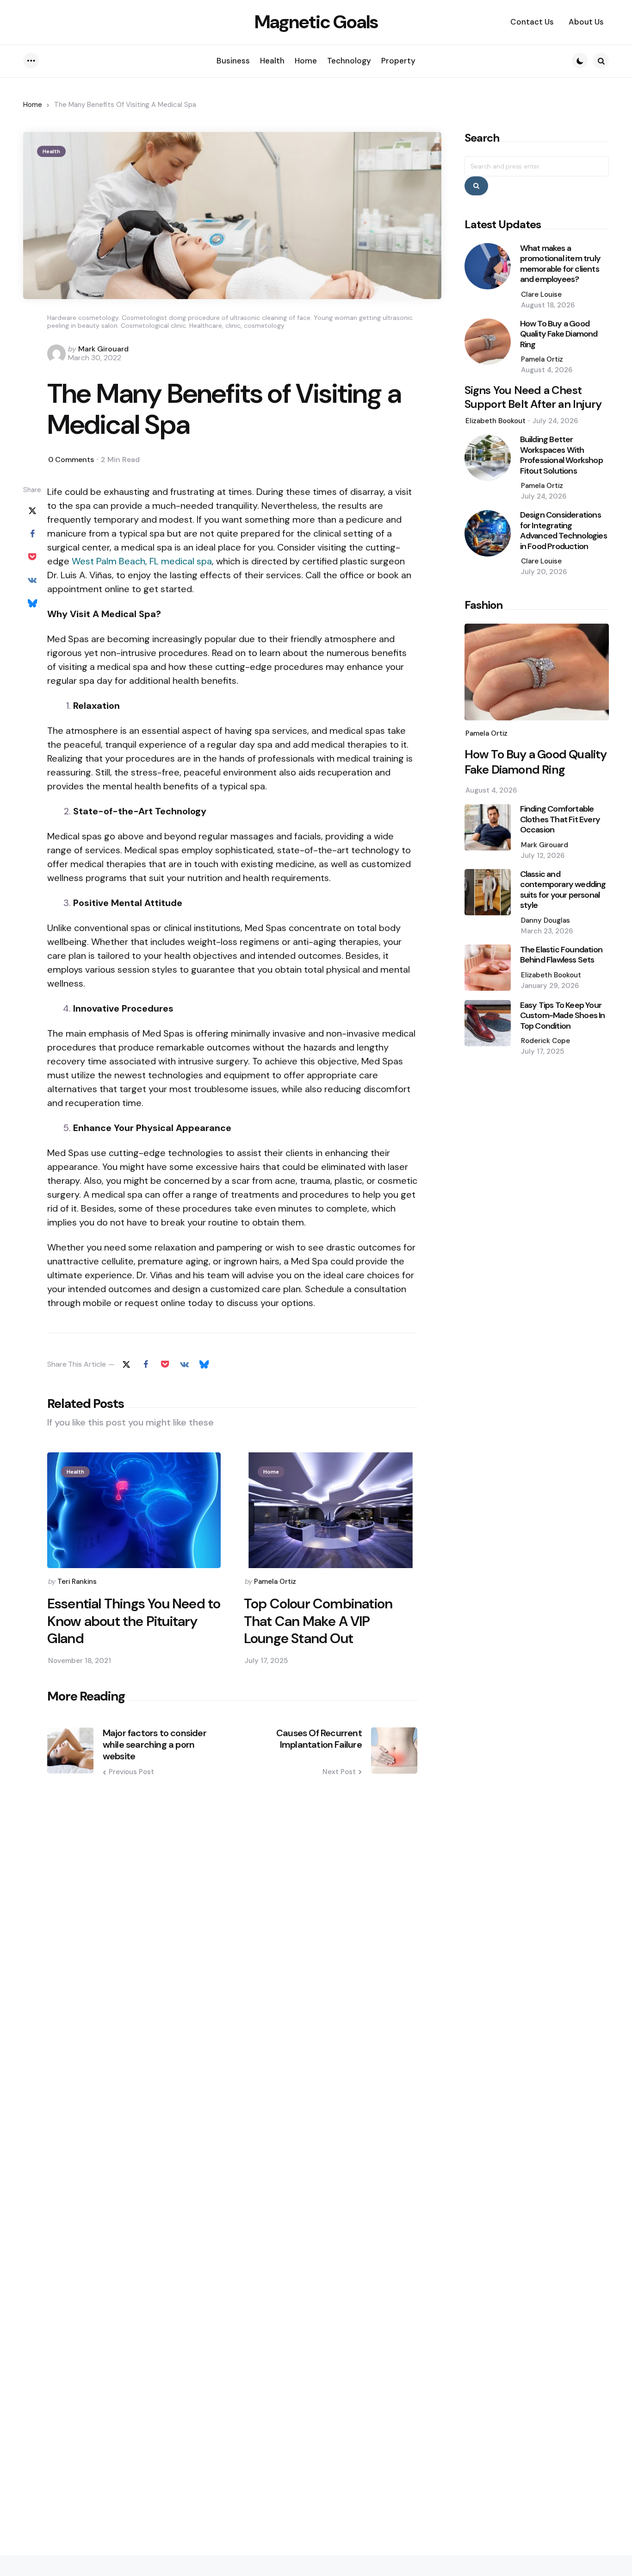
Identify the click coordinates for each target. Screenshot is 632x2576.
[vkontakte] (32, 580)
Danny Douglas (545, 920)
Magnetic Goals (316, 22)
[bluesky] (32, 603)
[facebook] (32, 533)
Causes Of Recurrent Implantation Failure (319, 1739)
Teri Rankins (77, 1582)
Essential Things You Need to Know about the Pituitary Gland (134, 1621)
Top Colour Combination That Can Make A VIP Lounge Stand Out (318, 1621)
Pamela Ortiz (275, 1582)
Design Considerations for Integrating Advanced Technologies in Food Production (564, 531)
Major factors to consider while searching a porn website (155, 1745)
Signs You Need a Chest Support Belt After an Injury (533, 398)
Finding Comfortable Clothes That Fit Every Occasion (560, 820)
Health (51, 151)
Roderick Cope (545, 1041)
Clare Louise (541, 294)
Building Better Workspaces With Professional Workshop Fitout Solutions (561, 456)
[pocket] (32, 556)
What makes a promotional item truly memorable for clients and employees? (560, 264)
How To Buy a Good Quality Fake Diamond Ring (559, 334)
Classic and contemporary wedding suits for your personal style (563, 890)
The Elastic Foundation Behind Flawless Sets (561, 955)
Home (33, 105)
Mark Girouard (103, 349)
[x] (32, 510)
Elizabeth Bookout (496, 421)
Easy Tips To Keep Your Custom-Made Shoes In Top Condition (563, 1016)
